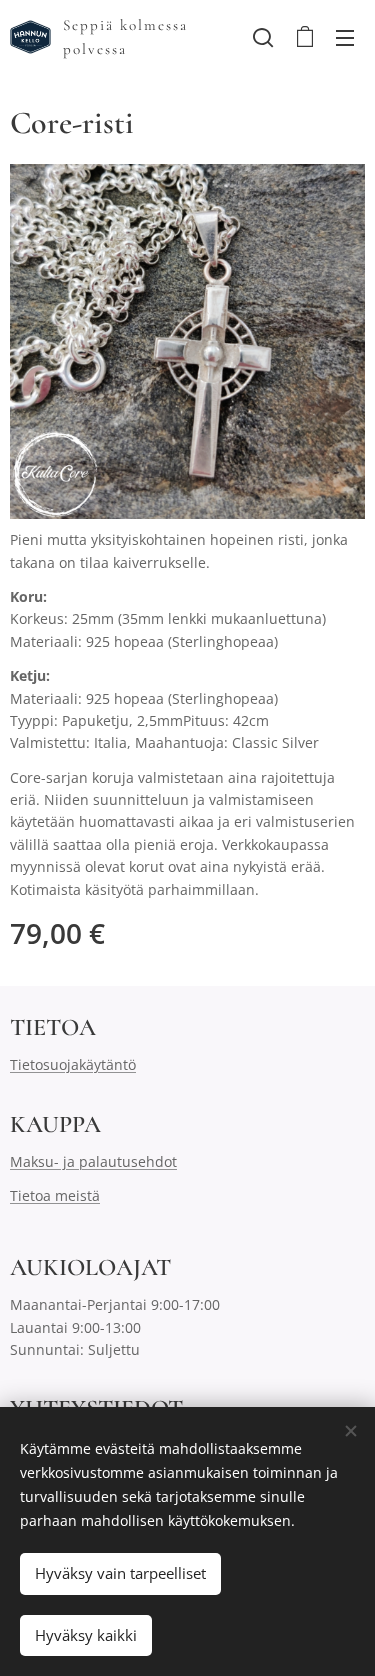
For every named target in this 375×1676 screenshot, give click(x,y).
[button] (263, 37)
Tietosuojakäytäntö (73, 1064)
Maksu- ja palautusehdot (93, 1161)
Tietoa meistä (55, 1195)
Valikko (345, 37)
